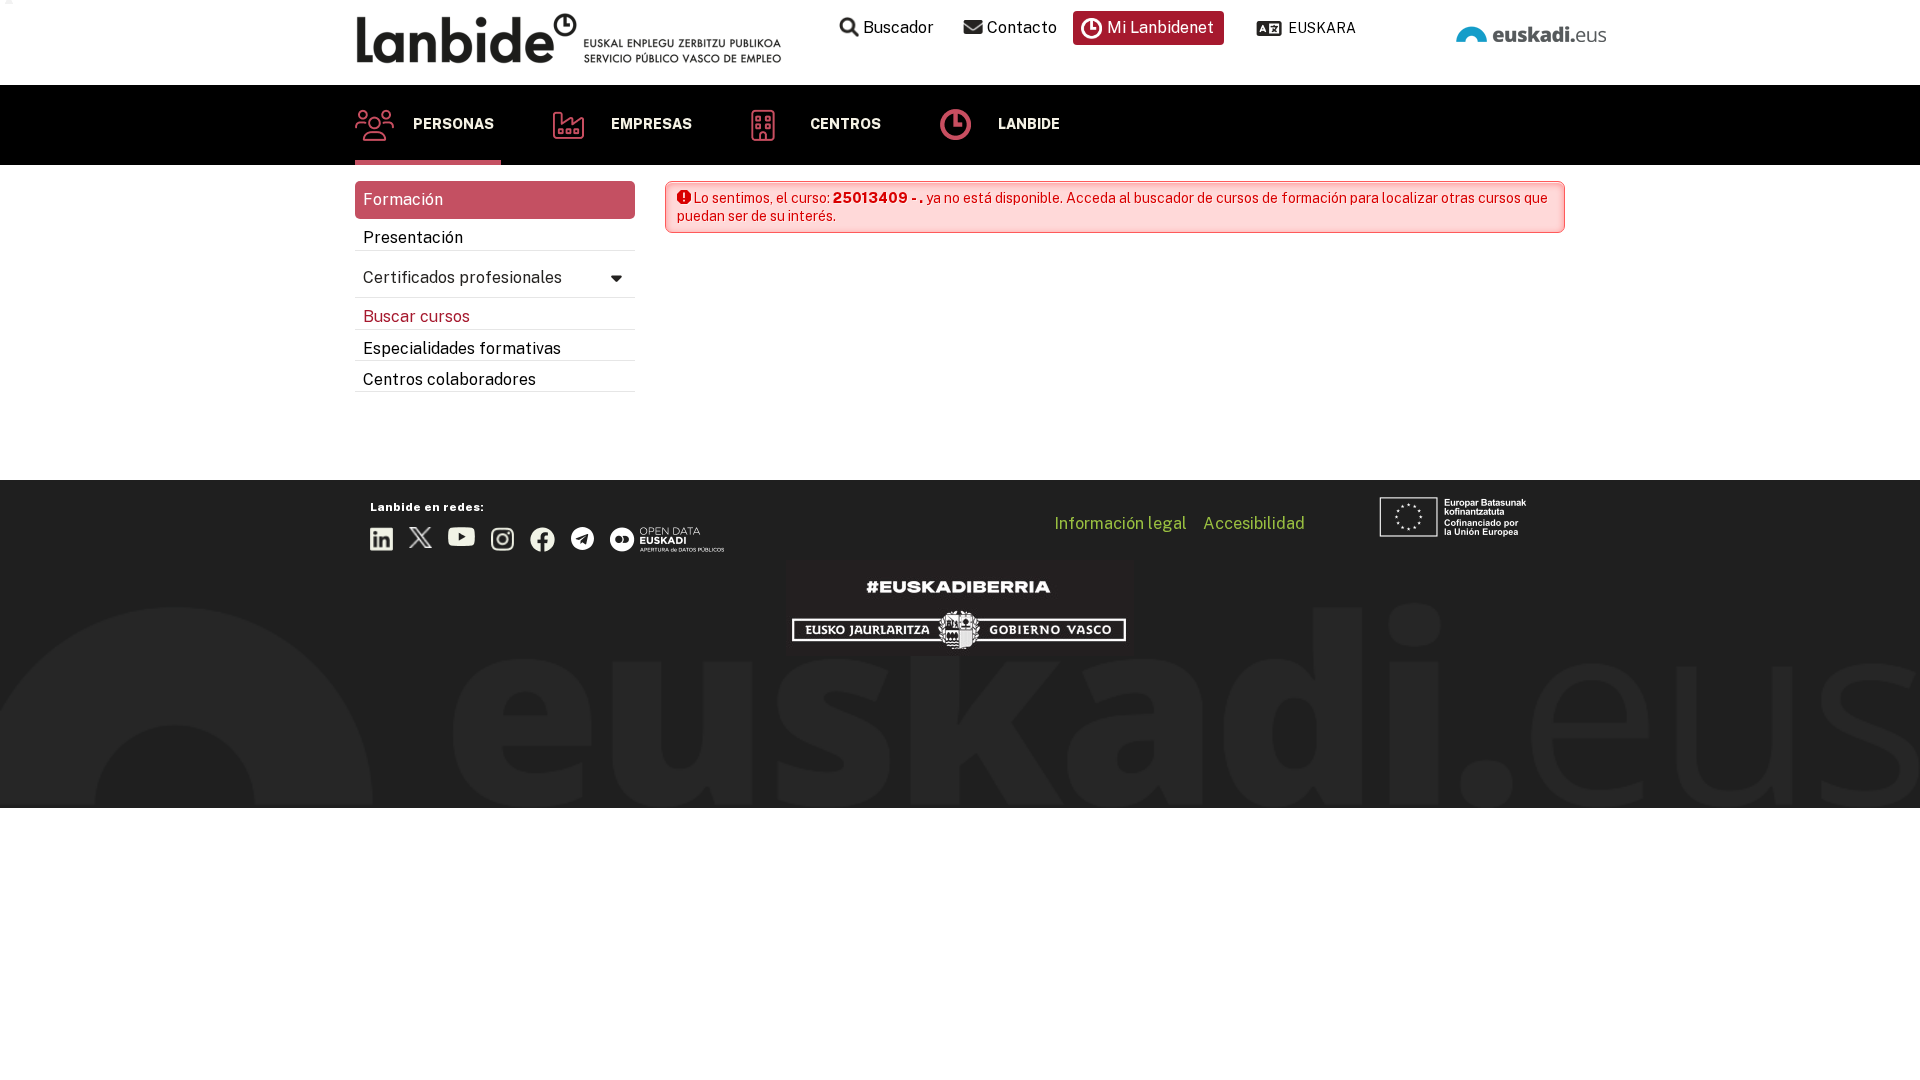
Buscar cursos (416, 316)
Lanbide (1029, 124)
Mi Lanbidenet (1160, 27)
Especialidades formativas (462, 348)
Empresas (651, 124)
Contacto (1022, 27)
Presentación (413, 237)
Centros (845, 124)
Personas (453, 124)
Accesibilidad (1254, 523)
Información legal (1120, 523)
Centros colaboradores (449, 379)
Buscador (898, 27)
